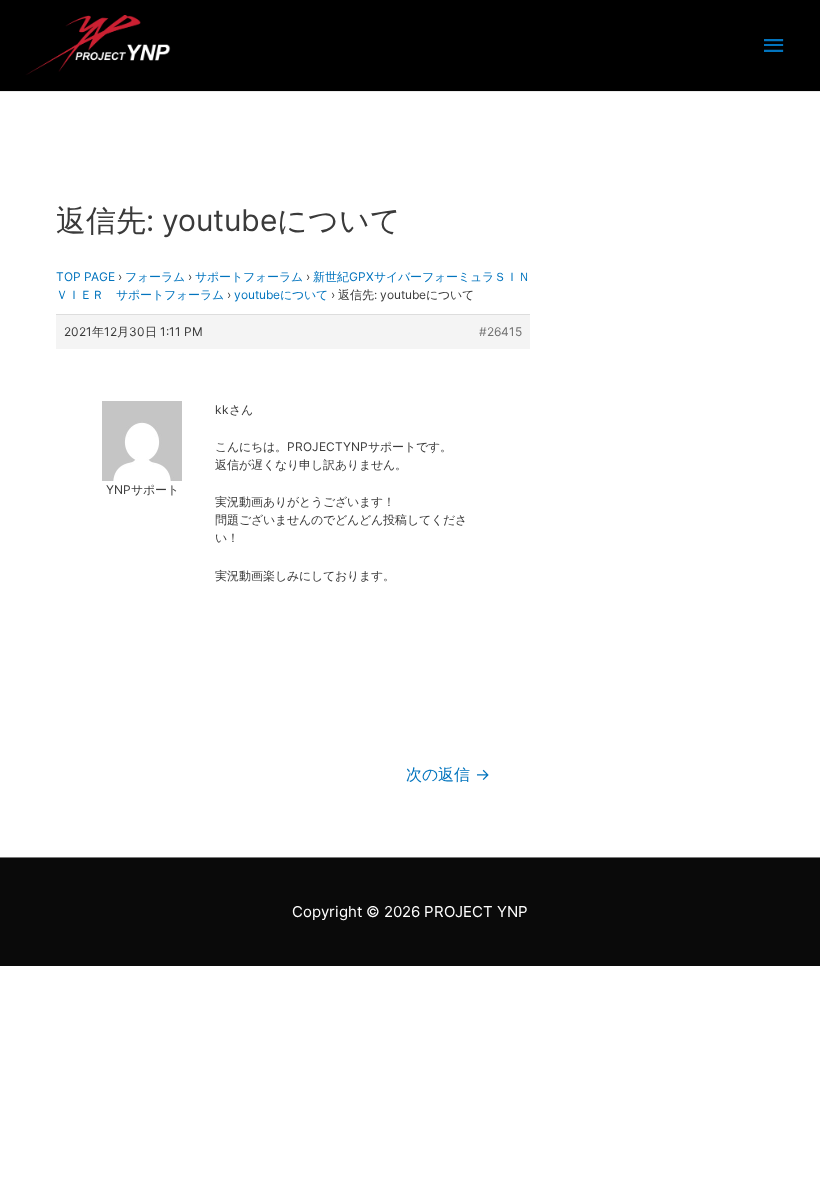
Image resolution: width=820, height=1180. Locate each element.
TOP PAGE (85, 276)
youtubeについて (281, 294)
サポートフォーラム (249, 276)
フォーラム (155, 276)
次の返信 (448, 774)
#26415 (500, 331)
